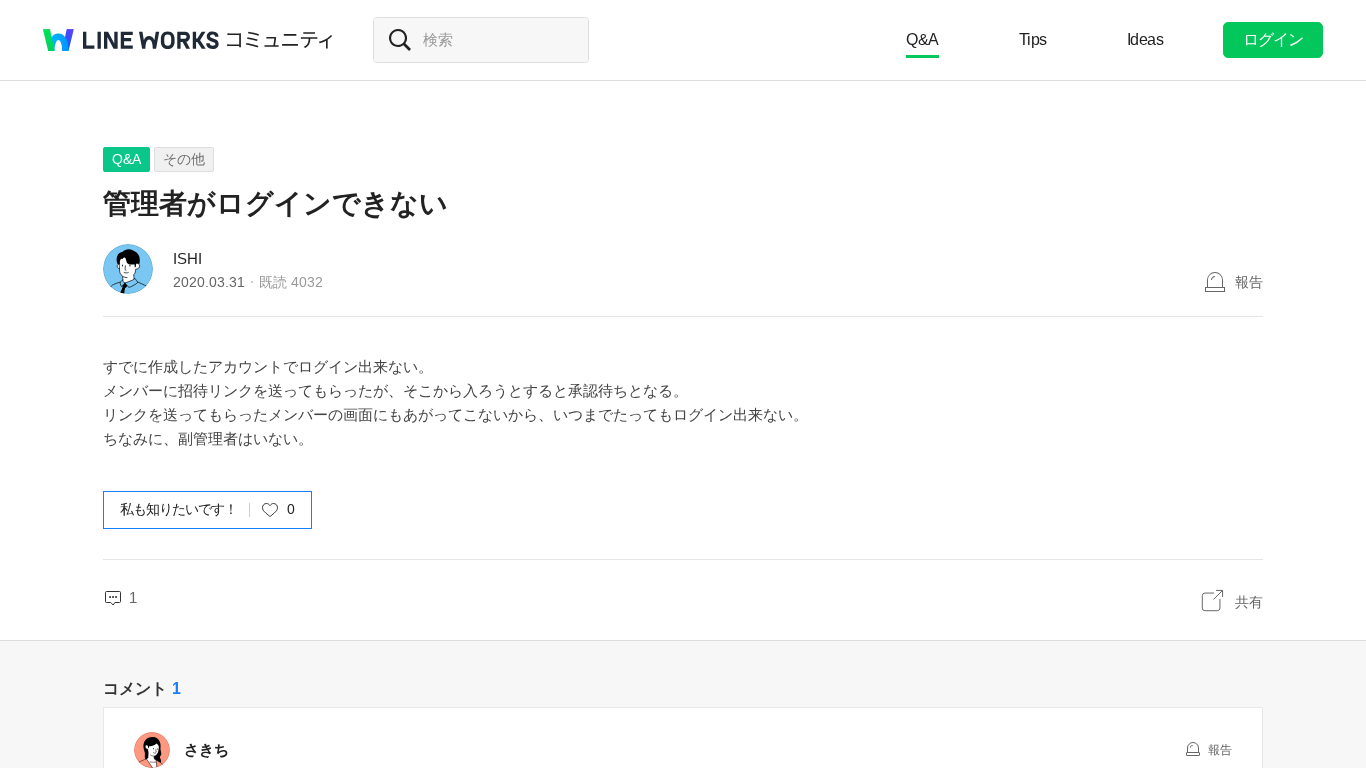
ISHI (187, 258)
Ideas (1145, 39)
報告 (1249, 282)
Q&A (922, 39)
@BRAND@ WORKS (131, 40)
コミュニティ (280, 40)
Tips (1033, 39)
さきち (214, 749)
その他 (184, 159)
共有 (1249, 602)
